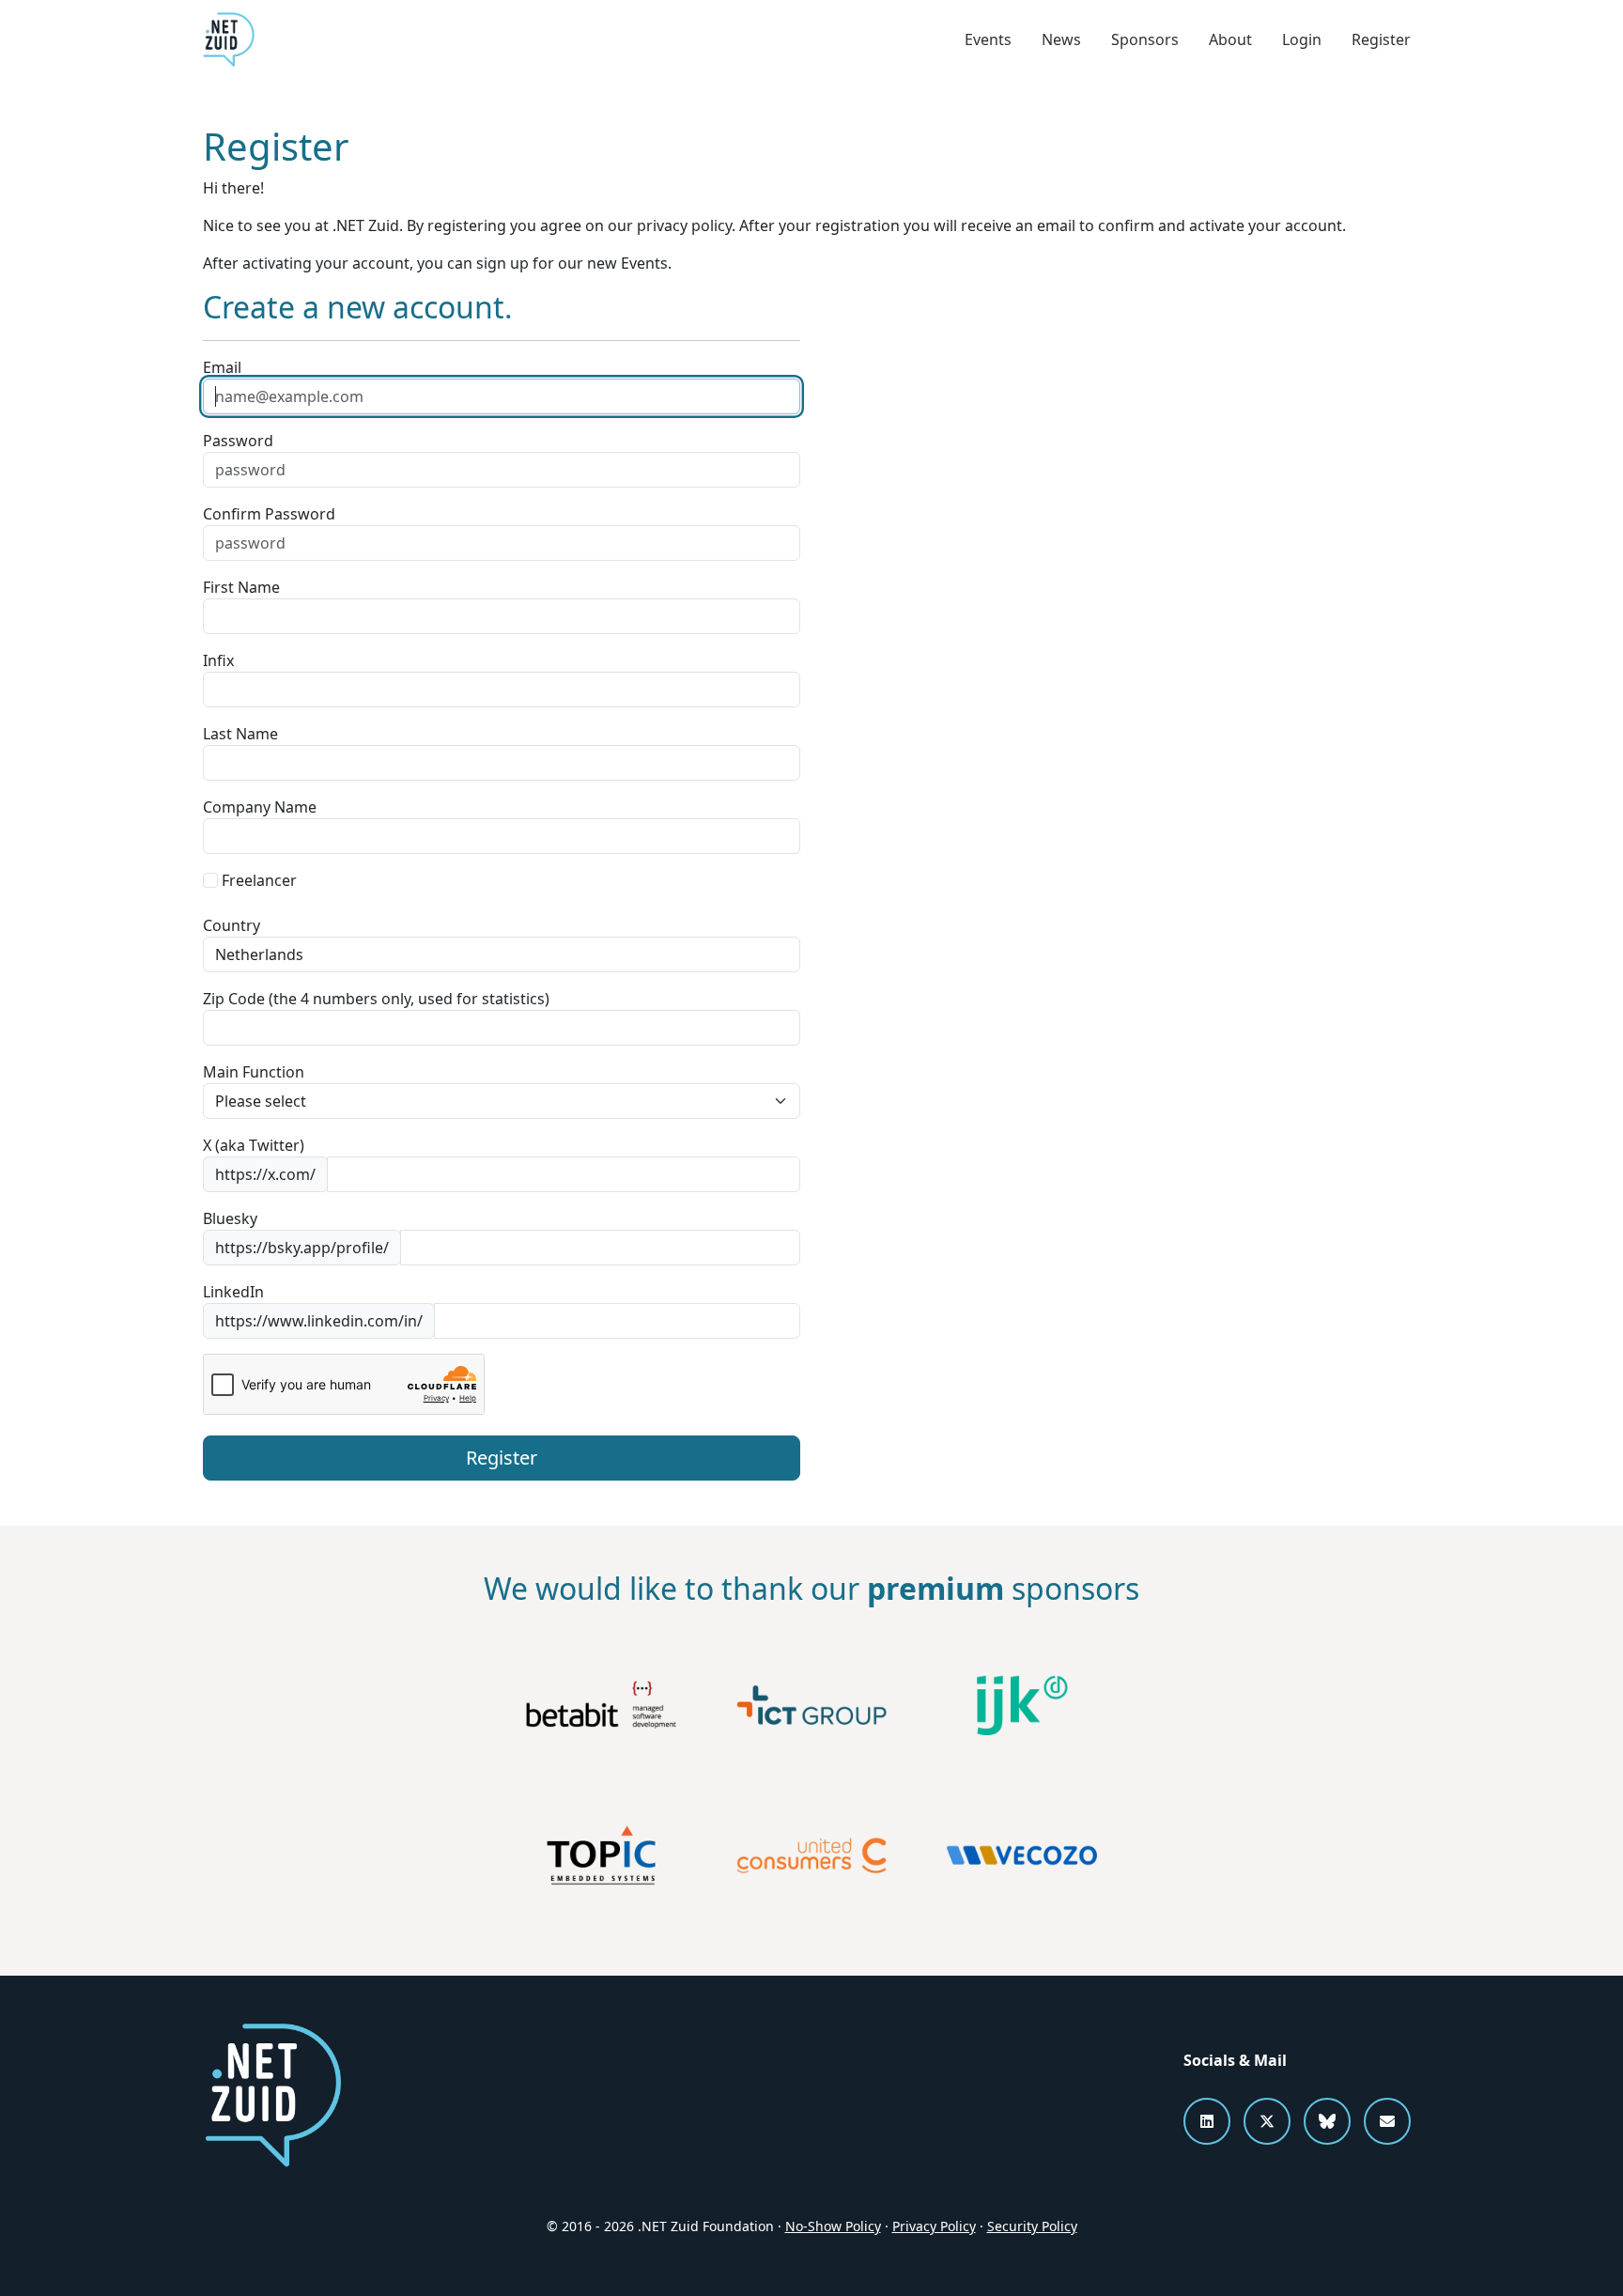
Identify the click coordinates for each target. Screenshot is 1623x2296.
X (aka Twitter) (254, 1145)
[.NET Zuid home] (229, 39)
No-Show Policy (833, 2226)
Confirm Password (269, 514)
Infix (218, 660)
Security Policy (1032, 2226)
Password (238, 441)
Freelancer (257, 880)
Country (232, 925)
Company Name (260, 807)
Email (222, 367)
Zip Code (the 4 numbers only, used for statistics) (376, 999)
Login (1302, 39)
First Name (241, 587)
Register (1381, 39)
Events (988, 39)
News (1061, 39)
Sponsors (1145, 39)
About (1230, 39)
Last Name (240, 734)
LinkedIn (233, 1292)
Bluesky (230, 1218)
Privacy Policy (934, 2226)
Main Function (254, 1072)
